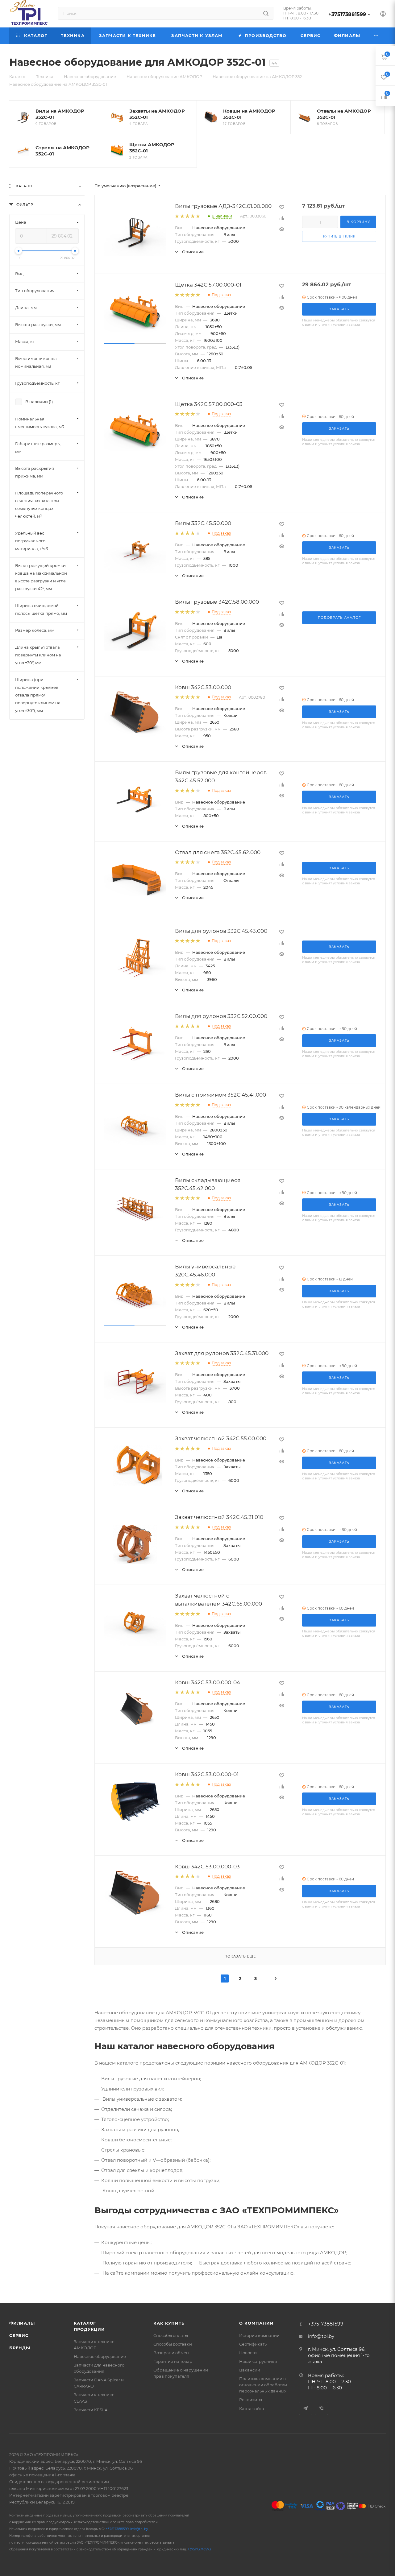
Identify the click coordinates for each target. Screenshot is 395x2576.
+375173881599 (347, 14)
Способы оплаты (171, 2335)
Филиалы (22, 2323)
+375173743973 (199, 2549)
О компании (256, 2323)
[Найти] (266, 13)
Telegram (306, 2408)
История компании (259, 2335)
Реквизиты (251, 2400)
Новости (248, 2353)
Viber (321, 2408)
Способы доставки (173, 2344)
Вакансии (250, 2370)
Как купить (169, 2323)
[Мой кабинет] (383, 15)
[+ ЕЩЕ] (376, 36)
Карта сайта (252, 2409)
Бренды (20, 2348)
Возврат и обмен (171, 2353)
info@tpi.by (321, 2336)
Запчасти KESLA (91, 2410)
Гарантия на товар (173, 2361)
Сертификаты (253, 2344)
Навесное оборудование (100, 2356)
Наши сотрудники (258, 2361)
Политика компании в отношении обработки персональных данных (263, 2385)
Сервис (19, 2335)
